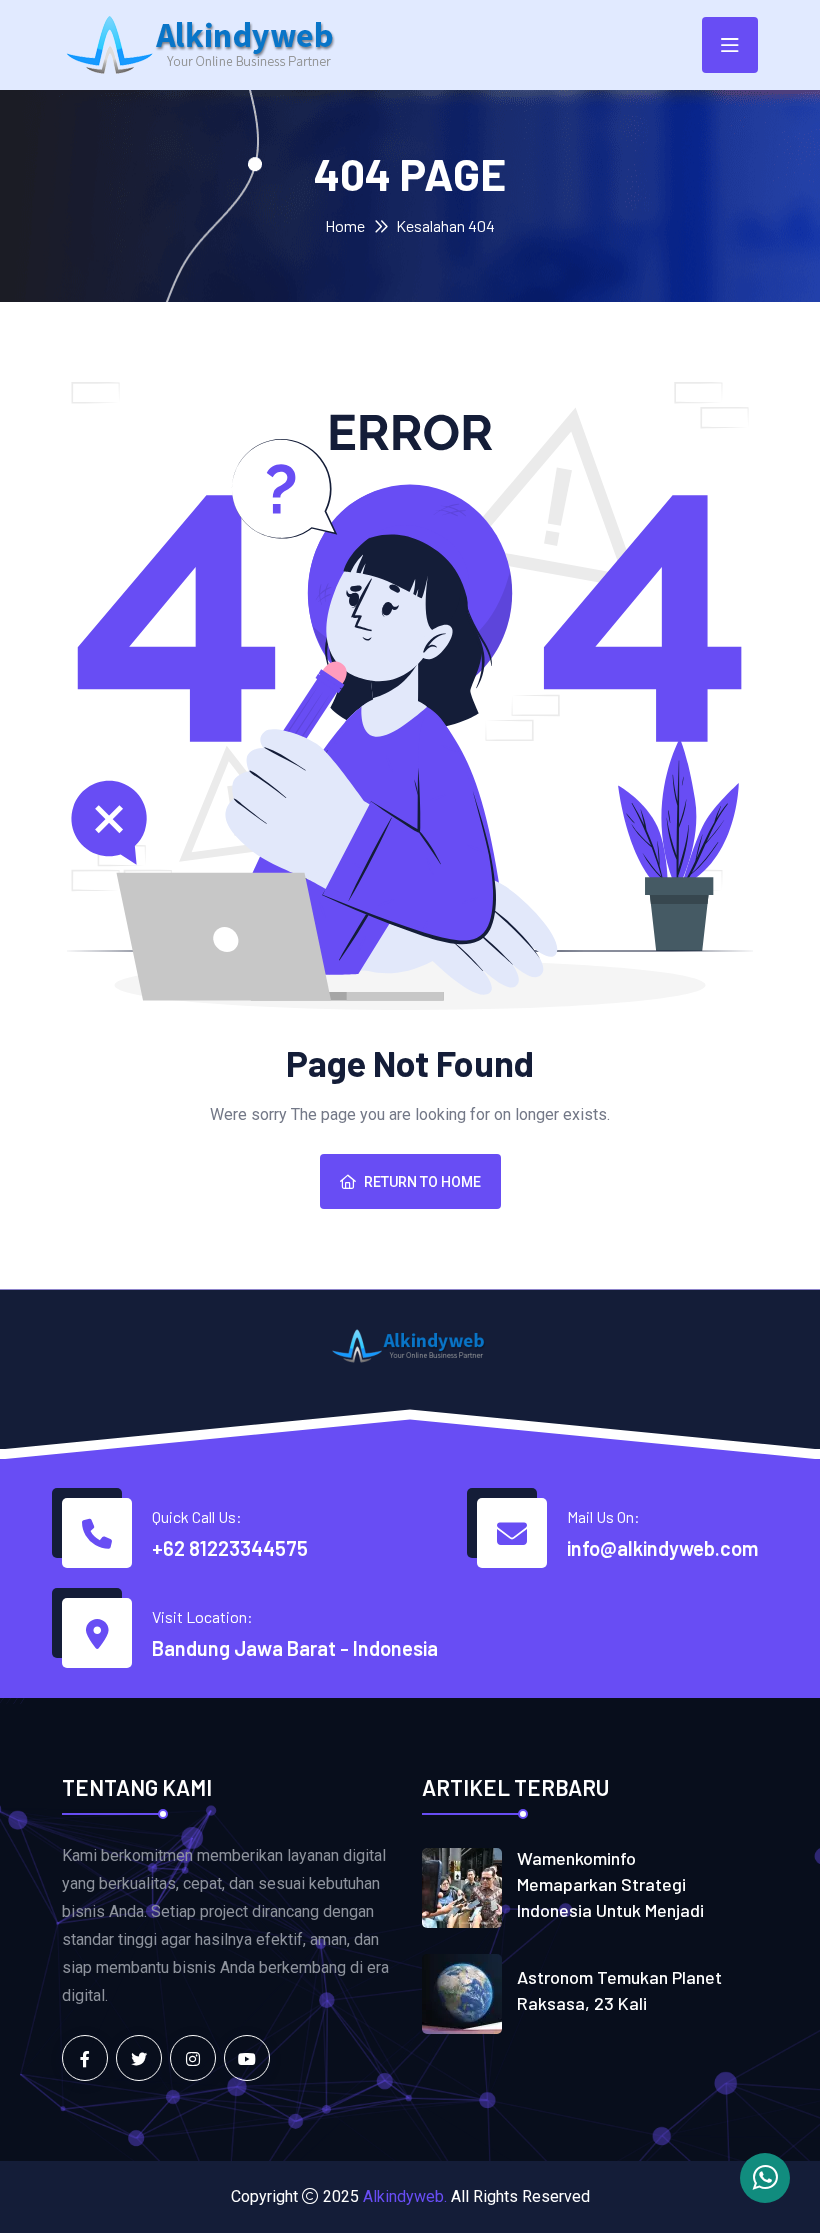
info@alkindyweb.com (662, 1548)
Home (345, 225)
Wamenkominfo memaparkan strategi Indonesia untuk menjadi (610, 1884)
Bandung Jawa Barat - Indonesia (295, 1648)
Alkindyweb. (405, 2196)
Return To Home (422, 1182)
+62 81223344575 (230, 1548)
